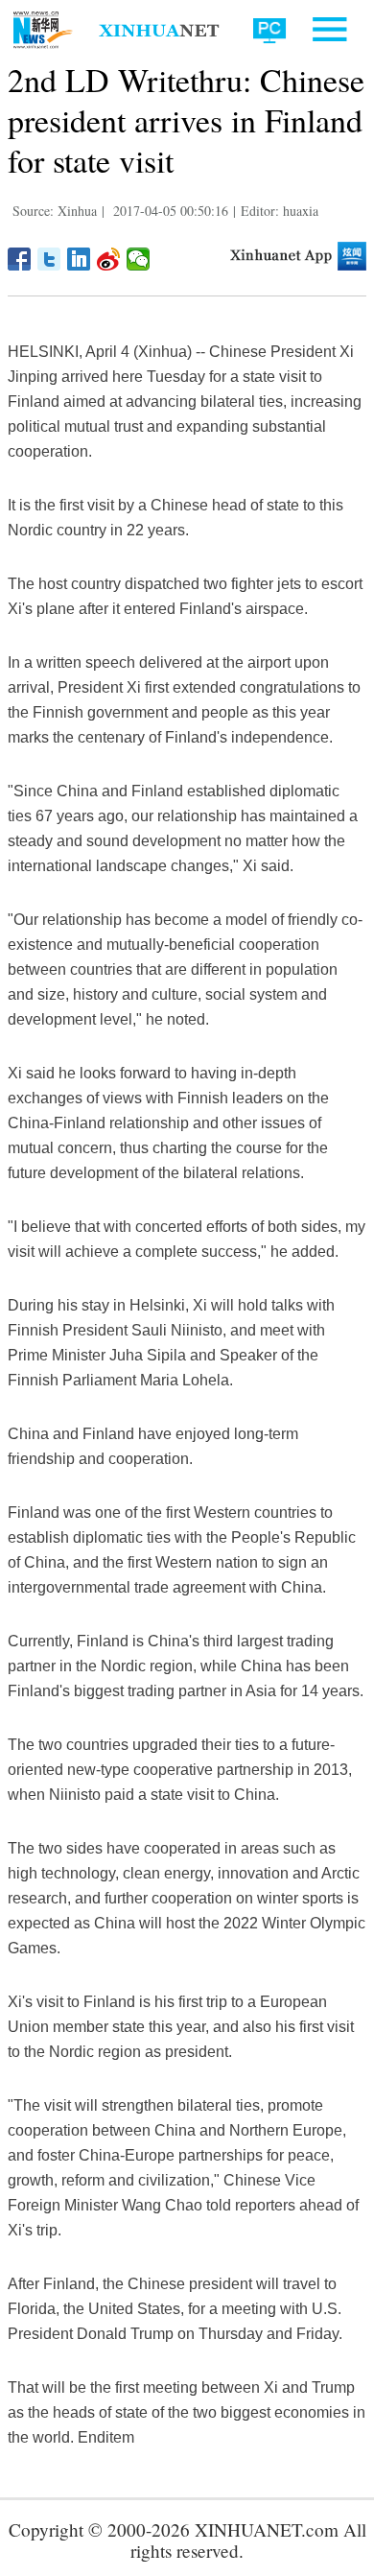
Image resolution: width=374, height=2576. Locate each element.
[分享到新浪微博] (109, 259)
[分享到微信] (139, 259)
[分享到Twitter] (49, 259)
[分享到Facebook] (20, 259)
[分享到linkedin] (79, 259)
